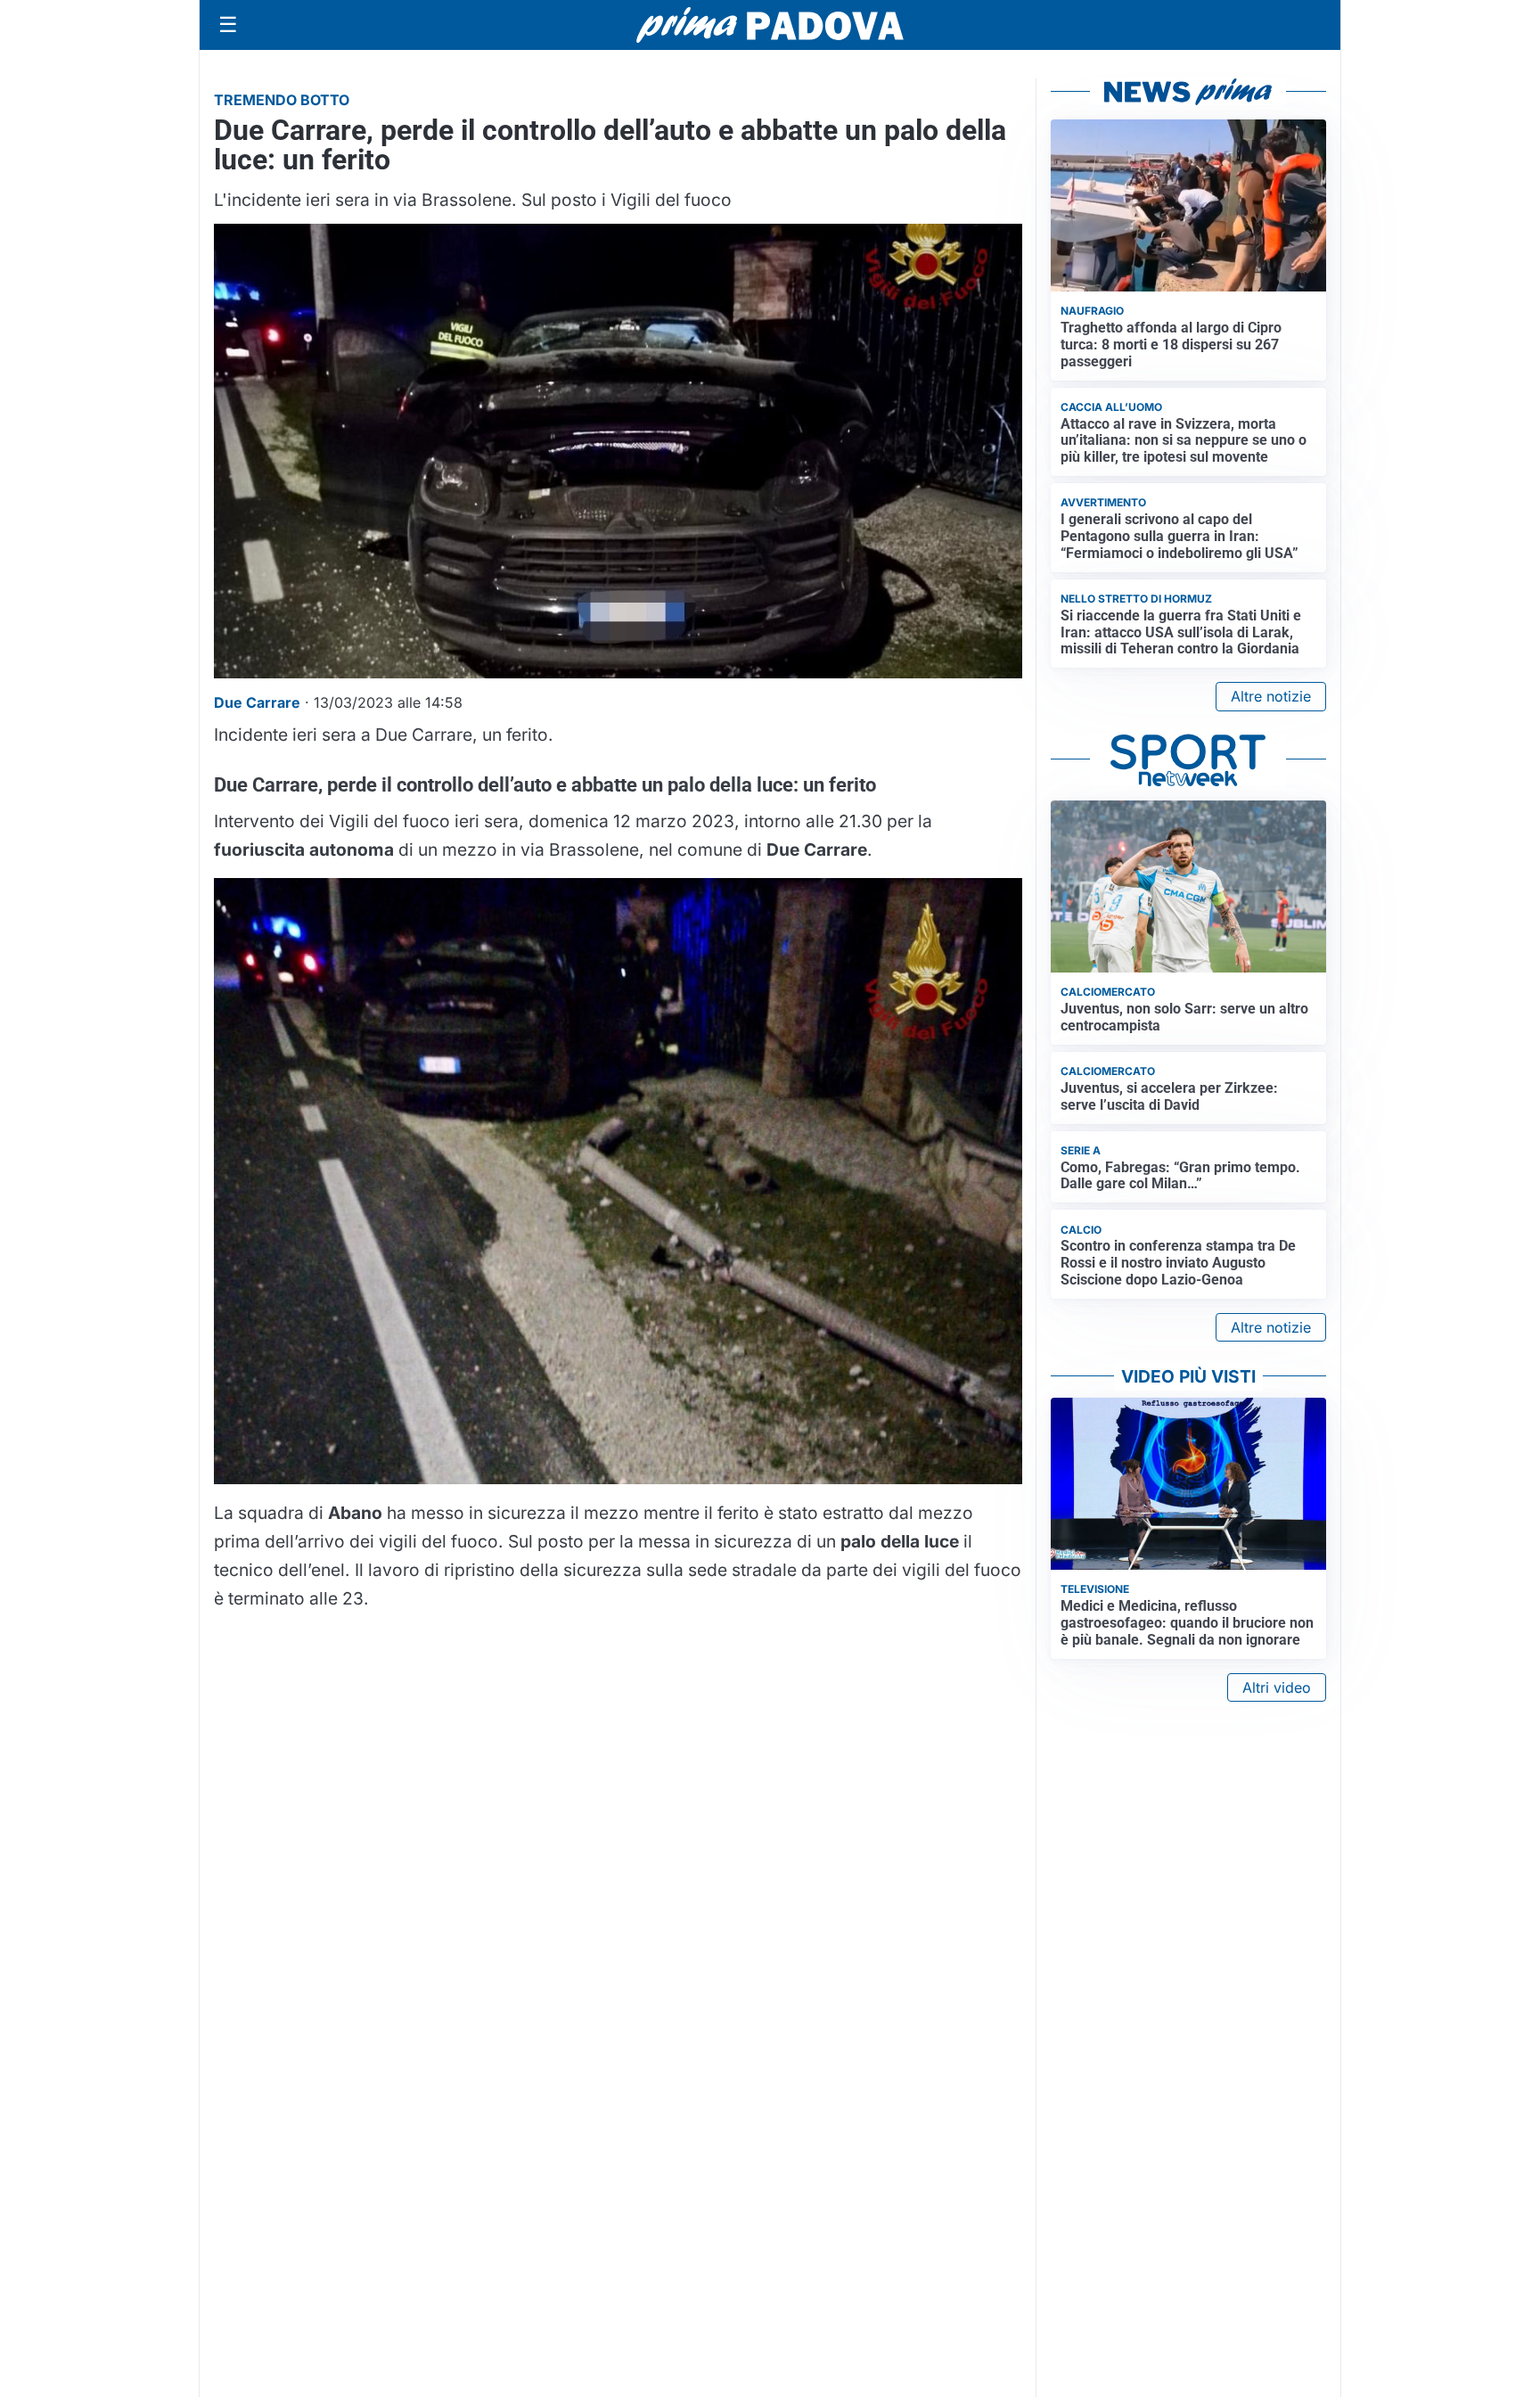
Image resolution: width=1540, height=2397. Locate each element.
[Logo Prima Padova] (770, 25)
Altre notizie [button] (1271, 696)
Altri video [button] (1277, 1687)
